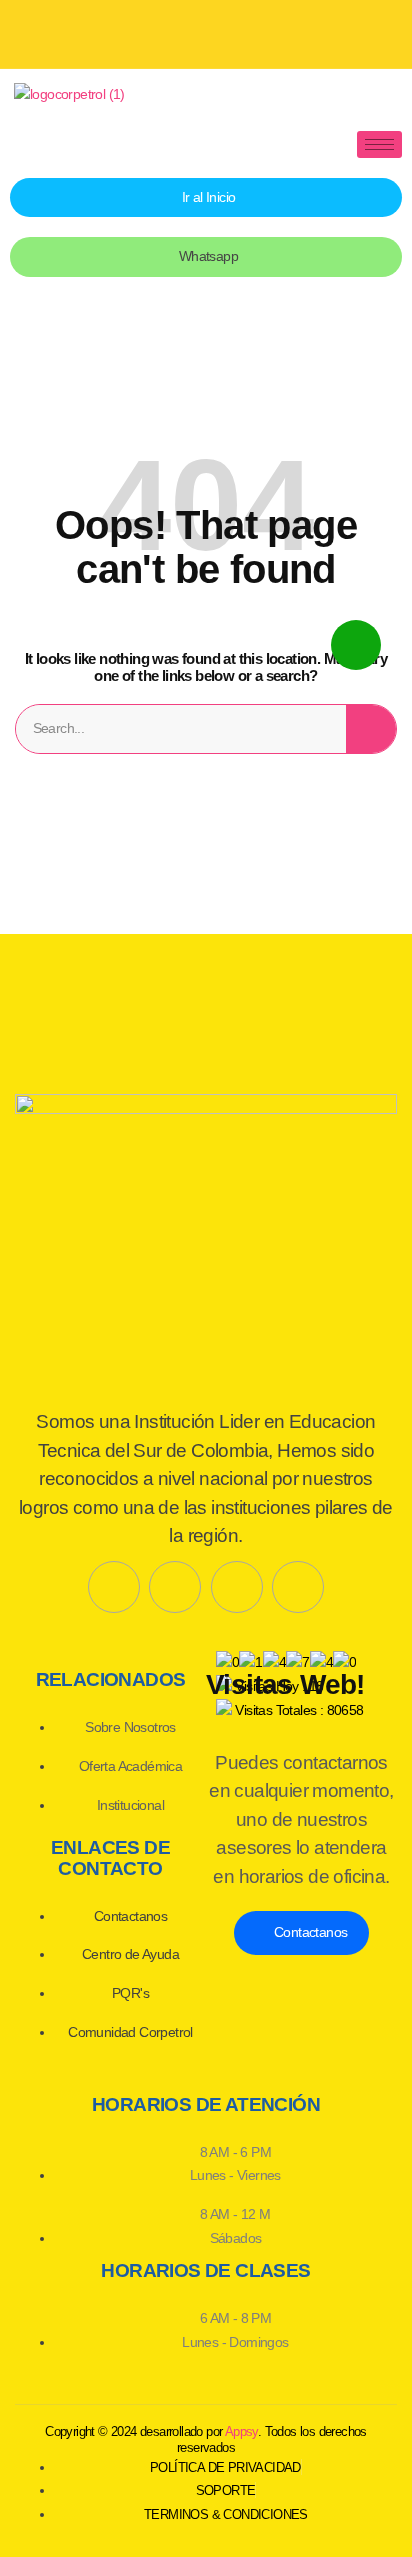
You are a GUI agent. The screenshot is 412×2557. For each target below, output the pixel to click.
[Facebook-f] (114, 1587)
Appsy (241, 2431)
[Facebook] (135, 30)
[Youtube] (206, 30)
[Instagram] (277, 30)
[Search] (371, 729)
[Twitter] (175, 1587)
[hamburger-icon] (379, 144)
